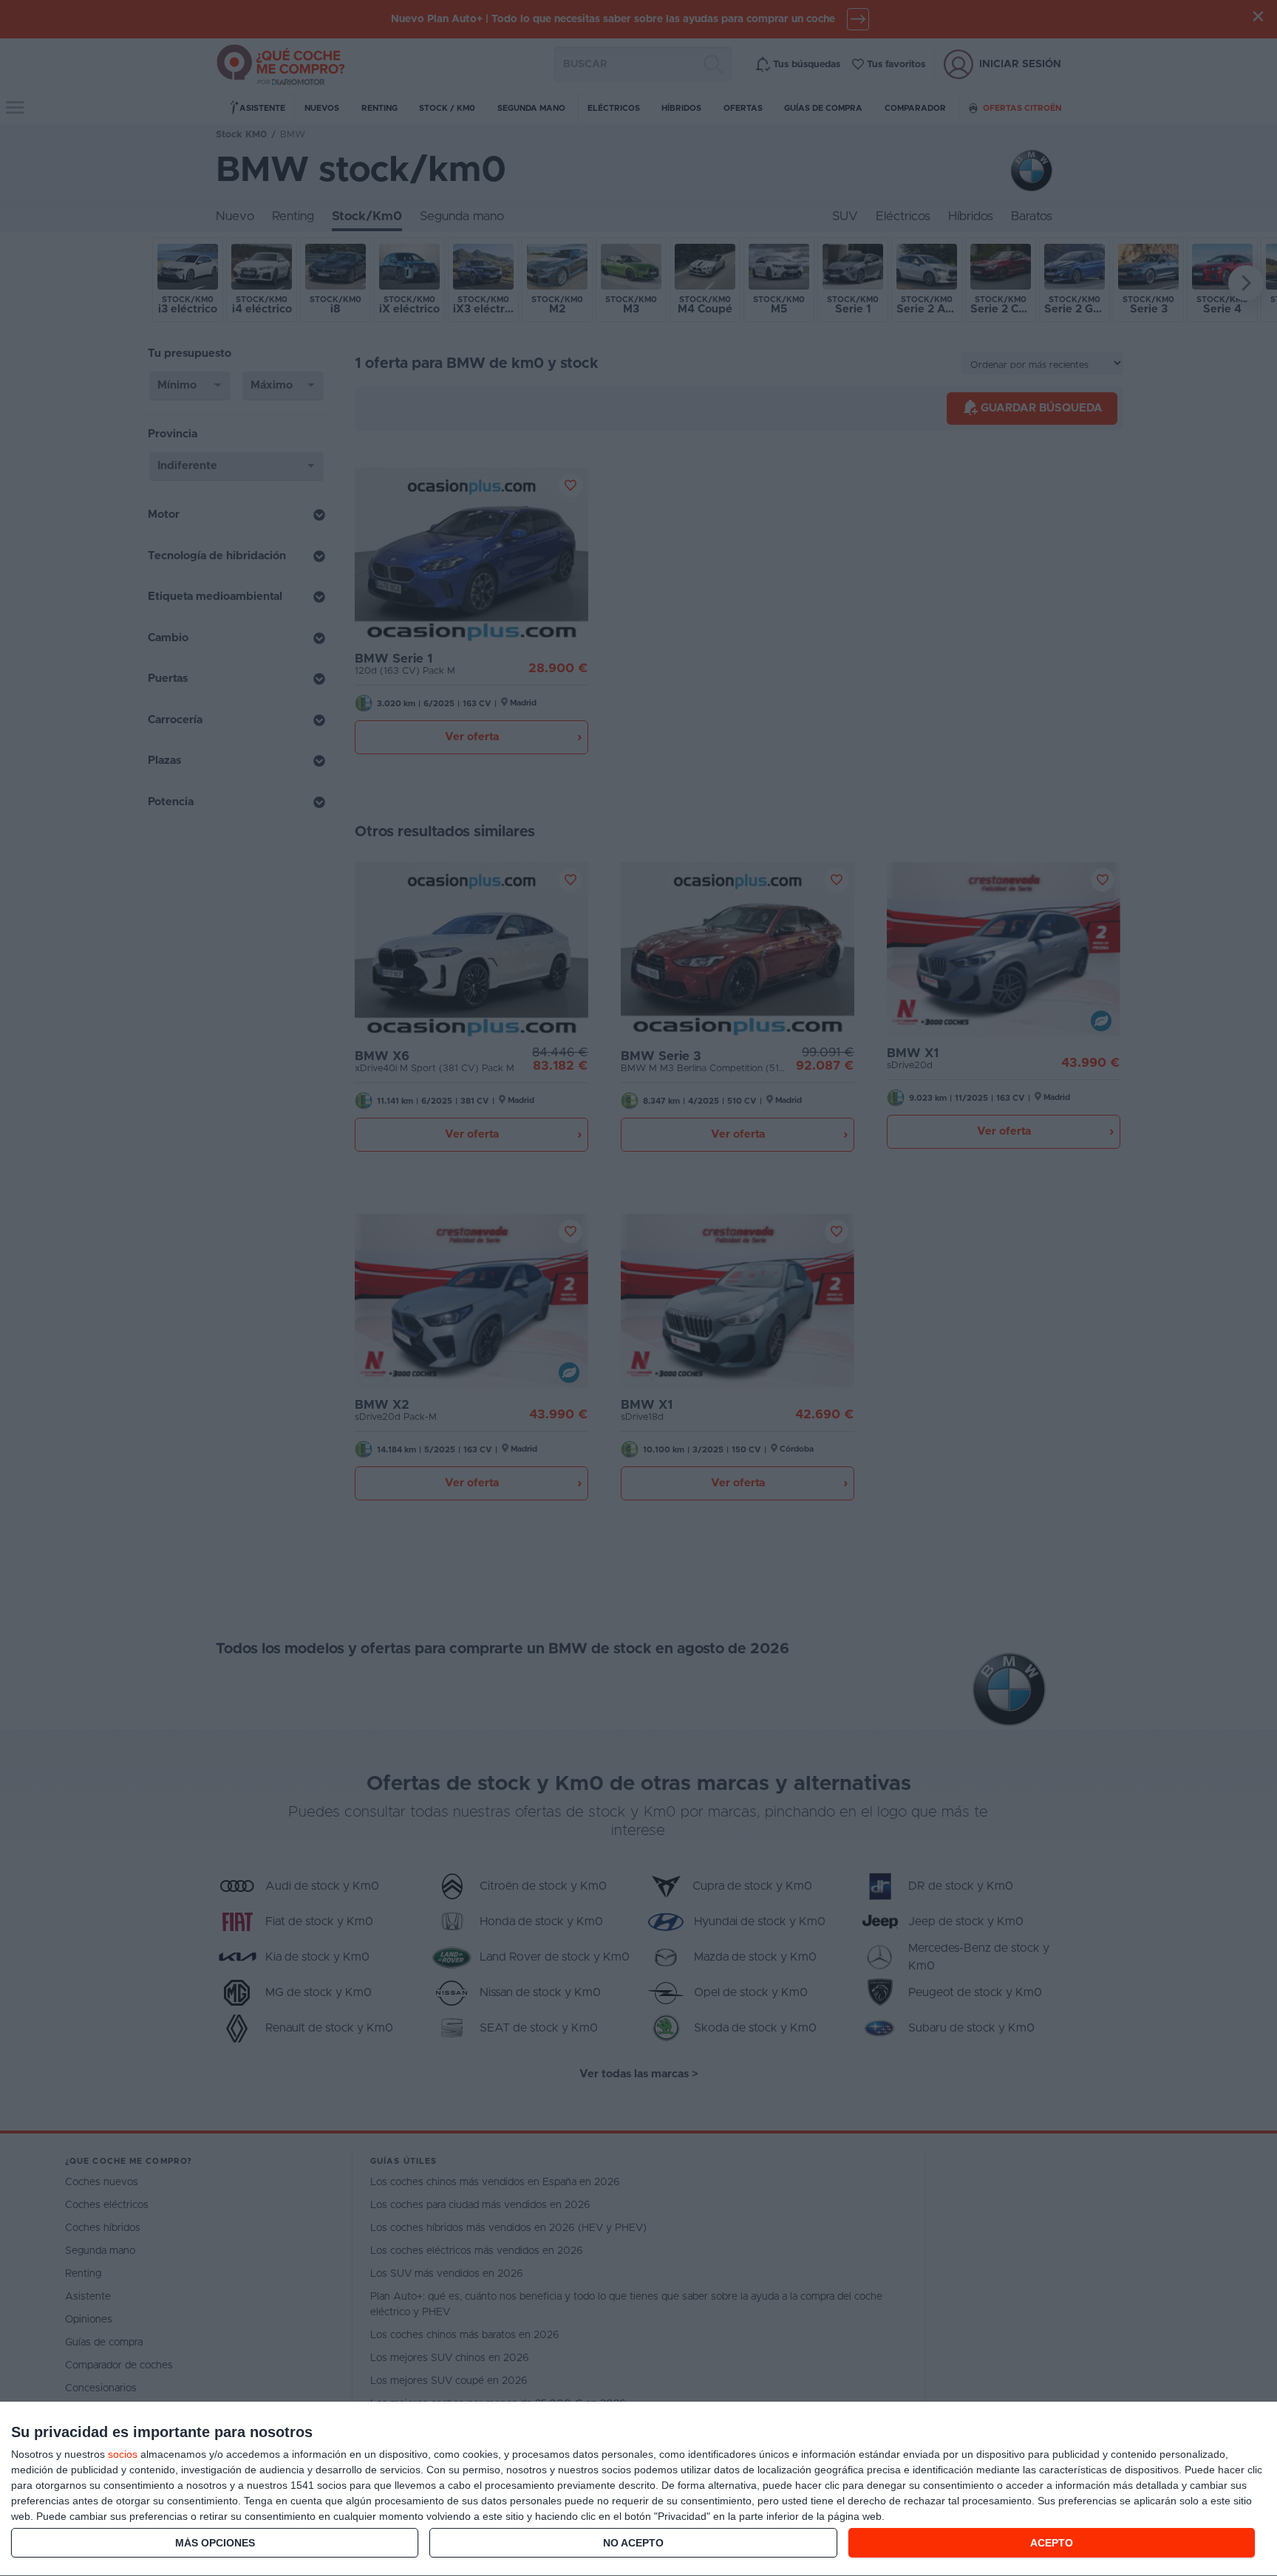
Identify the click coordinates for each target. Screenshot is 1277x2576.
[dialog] (638, 2489)
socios (123, 2454)
